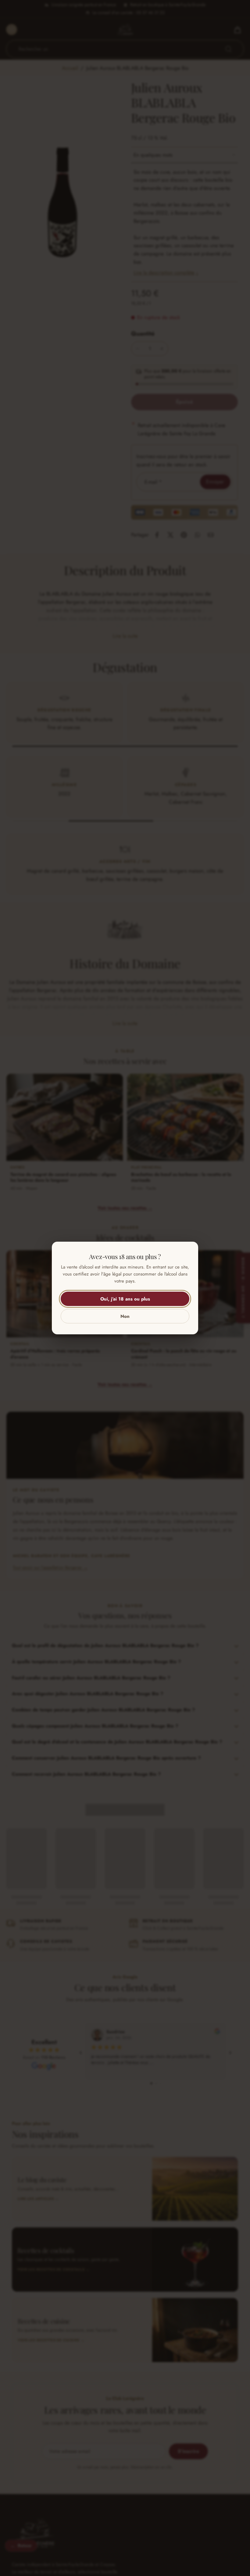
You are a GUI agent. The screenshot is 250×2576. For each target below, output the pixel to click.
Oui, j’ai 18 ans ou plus (125, 1299)
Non (125, 1316)
